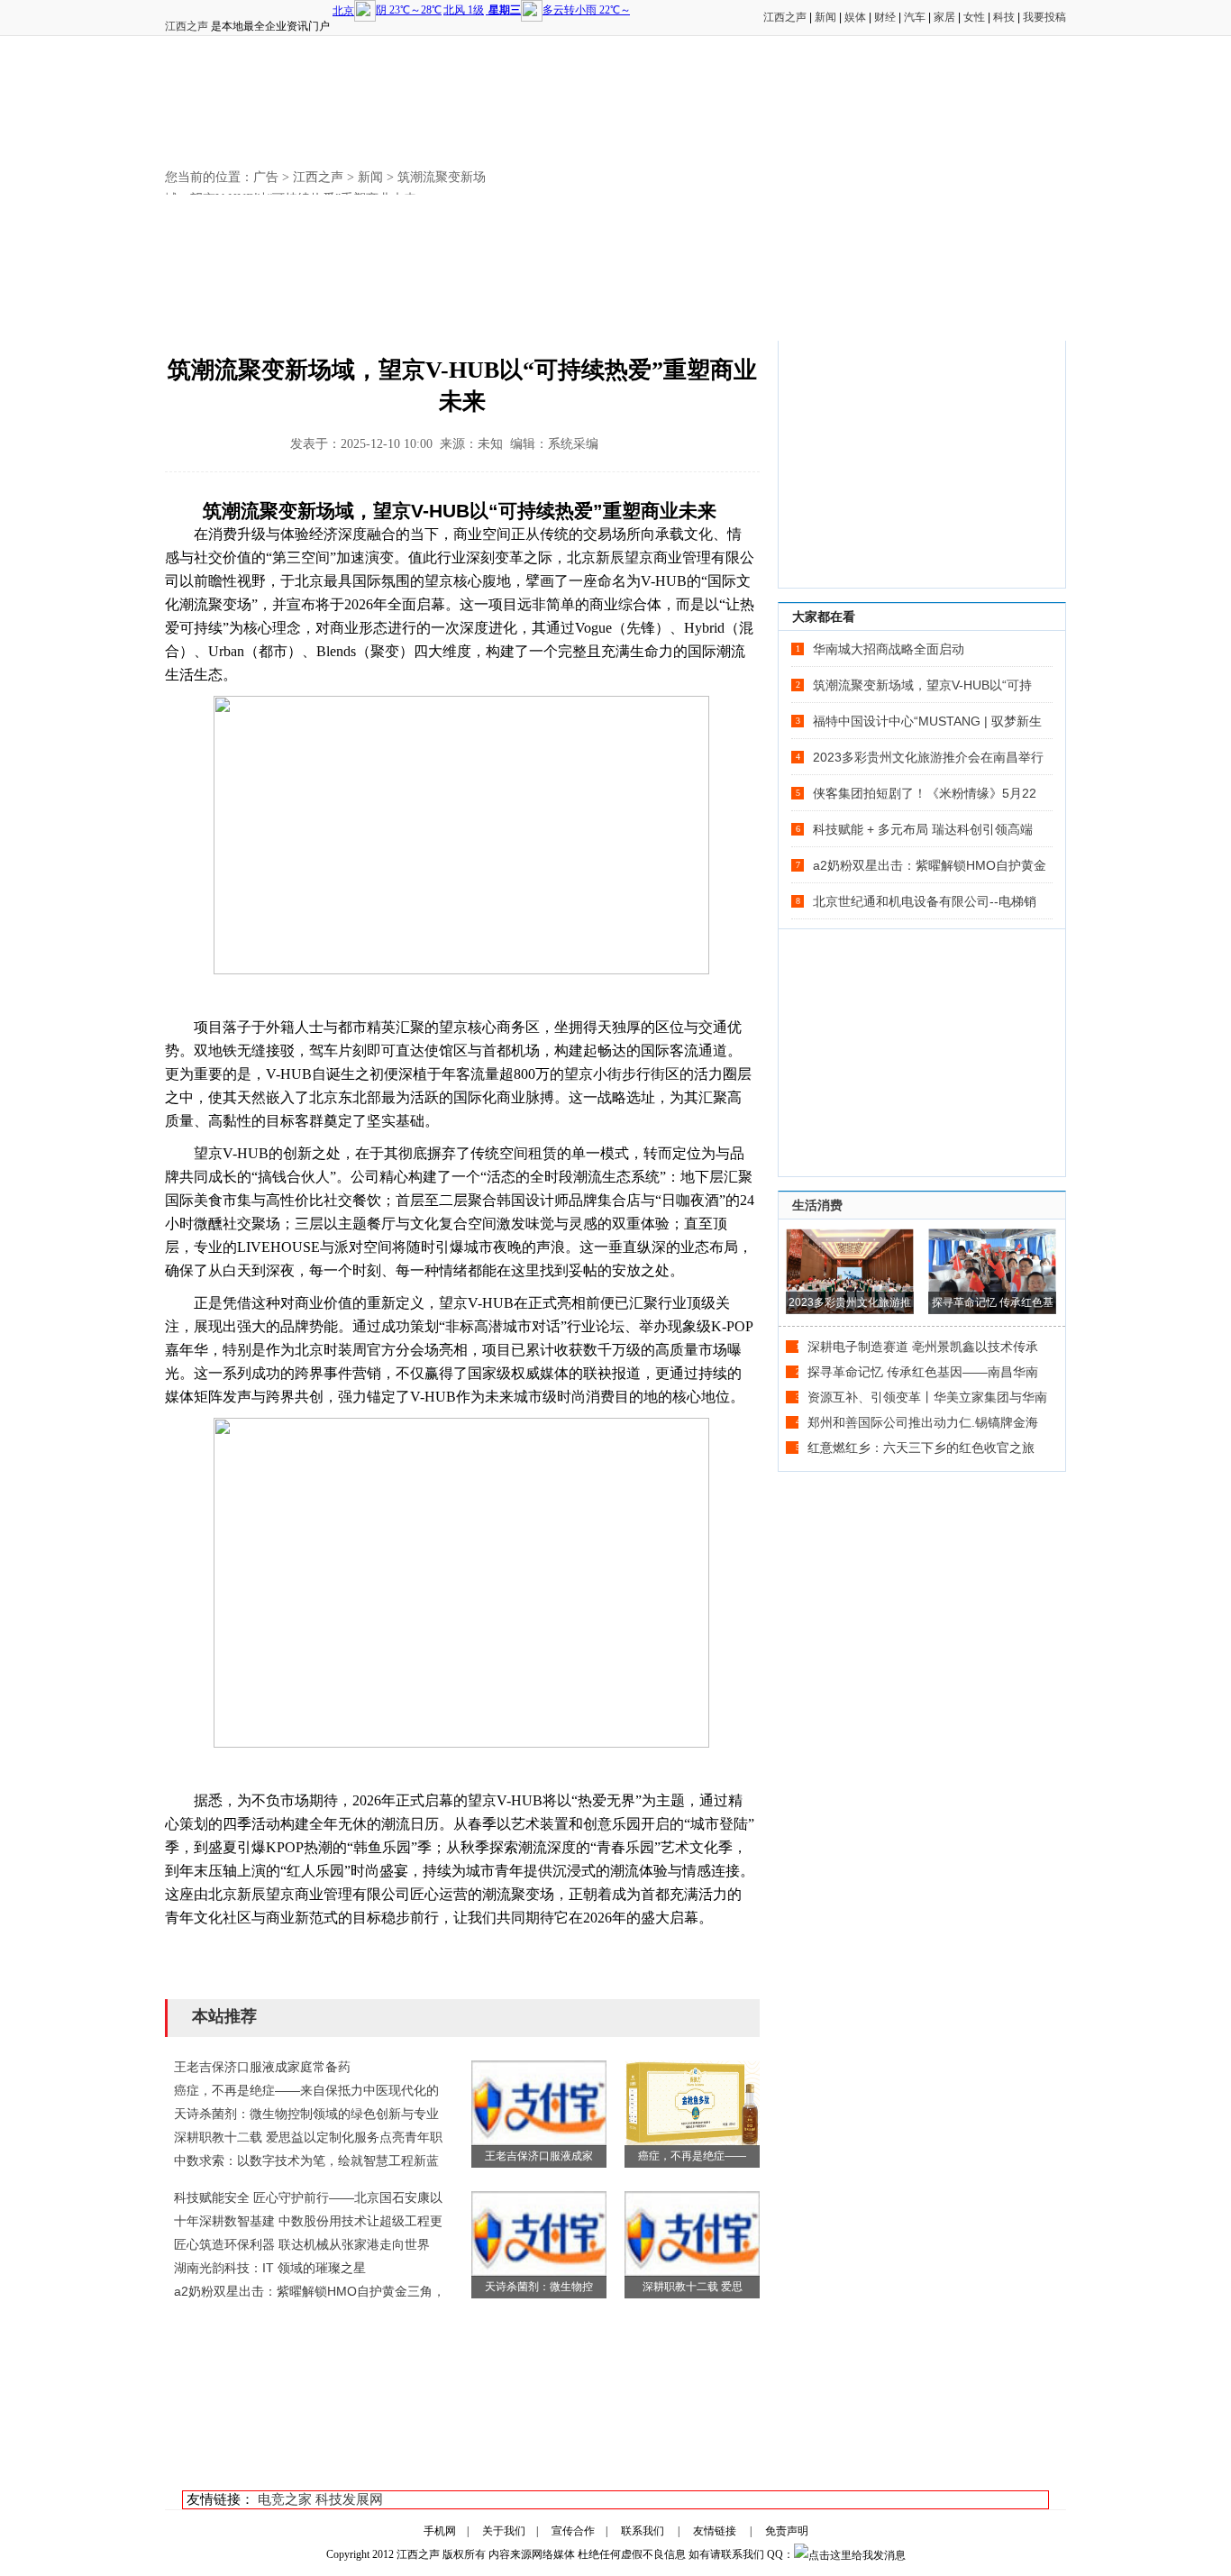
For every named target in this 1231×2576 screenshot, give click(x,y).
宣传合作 (573, 2531)
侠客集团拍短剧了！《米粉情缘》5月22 (925, 793)
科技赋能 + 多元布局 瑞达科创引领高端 (923, 829)
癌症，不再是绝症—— (692, 2156)
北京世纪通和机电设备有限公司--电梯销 (925, 901)
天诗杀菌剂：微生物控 (539, 2287)
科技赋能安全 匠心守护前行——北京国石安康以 (308, 2197)
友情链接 (715, 2531)
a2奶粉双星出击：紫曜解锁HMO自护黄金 (930, 865)
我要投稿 (1044, 17)
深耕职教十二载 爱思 (693, 2287)
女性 (974, 17)
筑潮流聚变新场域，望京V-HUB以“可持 (922, 685)
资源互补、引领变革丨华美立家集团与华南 (927, 1397)
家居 (944, 17)
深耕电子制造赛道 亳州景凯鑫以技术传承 (923, 1347)
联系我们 (643, 2531)
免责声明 (787, 2531)
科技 (1004, 17)
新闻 (825, 17)
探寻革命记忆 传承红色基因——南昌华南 (923, 1372)
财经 (885, 17)
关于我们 (504, 2531)
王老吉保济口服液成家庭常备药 (262, 2067)
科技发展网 (349, 2499)
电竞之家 (285, 2499)
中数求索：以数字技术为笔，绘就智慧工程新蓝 (306, 2160)
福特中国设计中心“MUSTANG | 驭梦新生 (927, 721)
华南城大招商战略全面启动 (889, 649)
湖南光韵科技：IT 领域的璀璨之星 (270, 2268)
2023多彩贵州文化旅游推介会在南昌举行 (928, 757)
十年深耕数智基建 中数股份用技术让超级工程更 (308, 2221)
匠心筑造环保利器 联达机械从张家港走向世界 (302, 2244)
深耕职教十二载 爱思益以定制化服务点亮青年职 (308, 2137)
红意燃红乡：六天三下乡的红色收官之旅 (921, 1448)
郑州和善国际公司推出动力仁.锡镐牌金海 (923, 1422)
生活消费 (817, 1205)
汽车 (915, 17)
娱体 (855, 17)
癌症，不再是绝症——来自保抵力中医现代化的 (306, 2090)
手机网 (440, 2531)
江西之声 (187, 26)
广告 (266, 177)
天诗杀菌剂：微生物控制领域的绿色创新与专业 (306, 2114)
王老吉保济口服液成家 (539, 2156)
